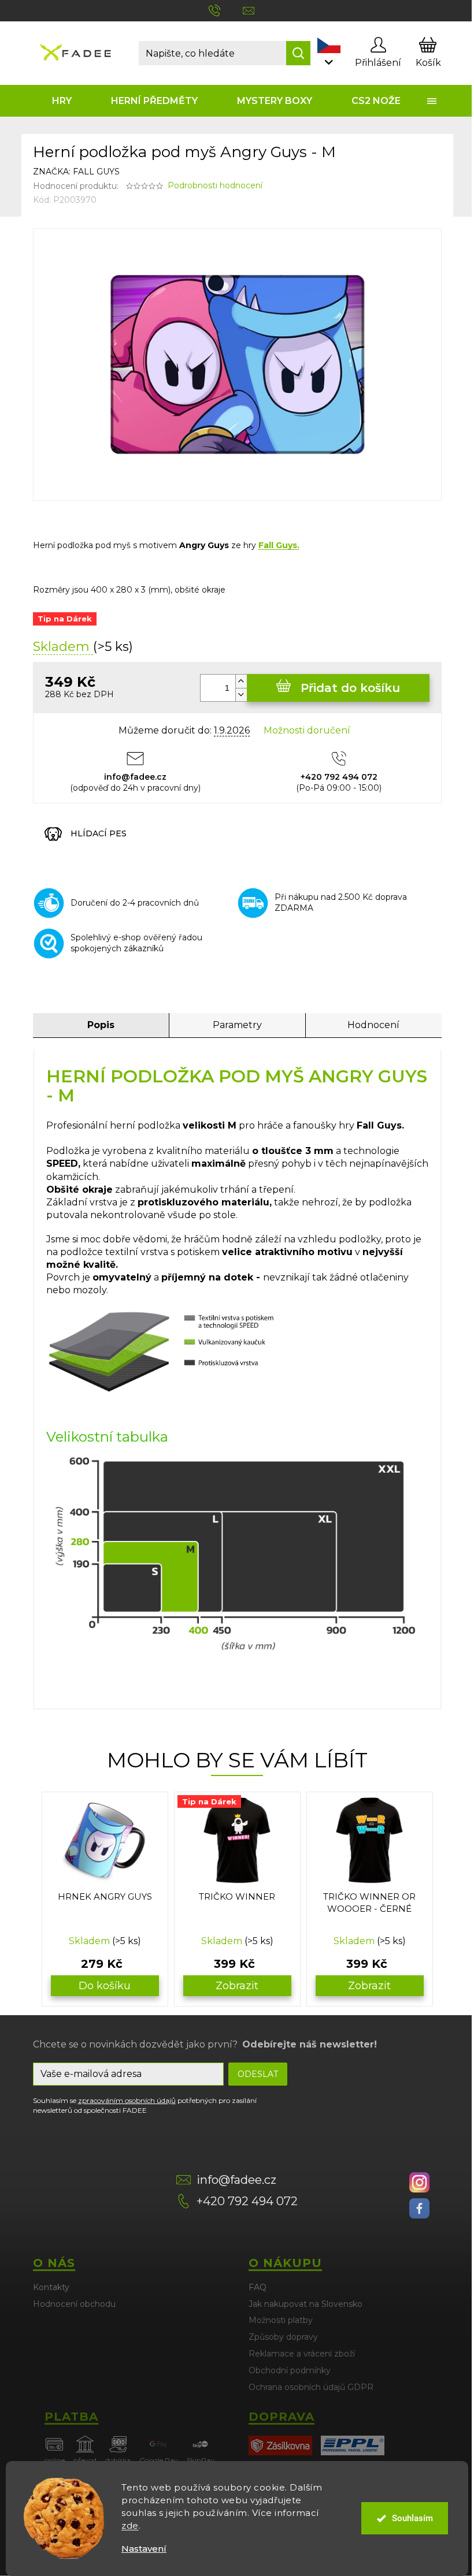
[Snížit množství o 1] (241, 695)
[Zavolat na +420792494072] (226, 10)
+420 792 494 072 (247, 2201)
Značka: (76, 172)
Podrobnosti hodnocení (215, 185)
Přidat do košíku (350, 688)
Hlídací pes (99, 833)
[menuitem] (62, 101)
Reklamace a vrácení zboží (302, 2354)
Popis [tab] (101, 1025)
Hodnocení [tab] (373, 1025)
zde (130, 2525)
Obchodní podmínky (290, 2370)
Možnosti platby (281, 2320)
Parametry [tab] (237, 1025)
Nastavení (144, 2549)
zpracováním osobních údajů (127, 2100)
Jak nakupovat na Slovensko (305, 2304)
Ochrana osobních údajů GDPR (311, 2387)
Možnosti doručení (307, 730)
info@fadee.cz (236, 2180)
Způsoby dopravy (283, 2337)
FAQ (258, 2287)
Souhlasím (412, 2518)
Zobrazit (237, 1986)
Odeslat (258, 2074)
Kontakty (51, 2287)
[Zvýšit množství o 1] (241, 681)
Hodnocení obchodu (74, 2304)
